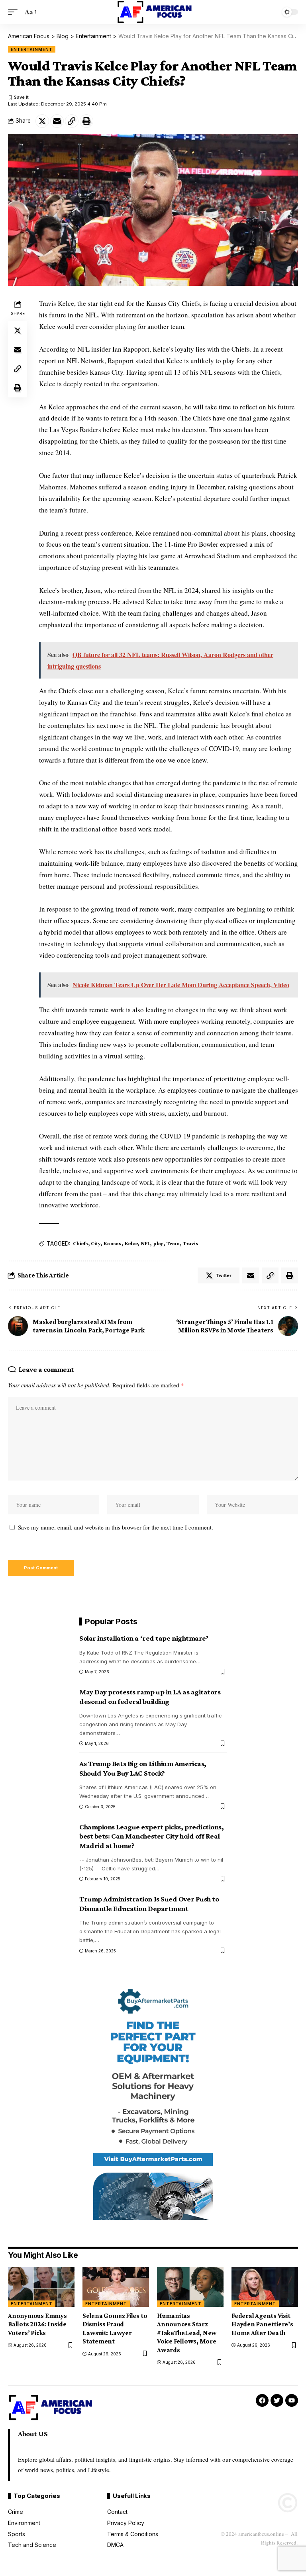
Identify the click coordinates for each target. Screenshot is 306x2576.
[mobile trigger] (15, 12)
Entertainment (32, 49)
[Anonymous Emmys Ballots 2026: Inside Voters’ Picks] (41, 2287)
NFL (145, 1243)
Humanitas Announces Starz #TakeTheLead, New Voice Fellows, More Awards (187, 2333)
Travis (191, 1243)
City (96, 1243)
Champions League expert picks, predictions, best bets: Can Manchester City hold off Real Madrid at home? (152, 1836)
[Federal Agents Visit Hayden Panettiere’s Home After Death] (265, 2287)
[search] (270, 12)
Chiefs (80, 1243)
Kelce (131, 1243)
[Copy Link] (72, 121)
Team (173, 1243)
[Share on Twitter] (42, 121)
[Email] (57, 121)
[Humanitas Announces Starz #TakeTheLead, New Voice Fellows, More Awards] (190, 2287)
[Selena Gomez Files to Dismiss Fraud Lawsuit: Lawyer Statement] (116, 2287)
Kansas (113, 1243)
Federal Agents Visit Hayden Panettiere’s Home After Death (262, 2324)
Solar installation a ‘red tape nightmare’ (144, 1638)
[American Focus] (153, 12)
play (158, 1243)
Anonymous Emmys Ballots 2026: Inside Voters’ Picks (37, 2324)
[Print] (86, 121)
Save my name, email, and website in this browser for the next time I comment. (116, 1527)
